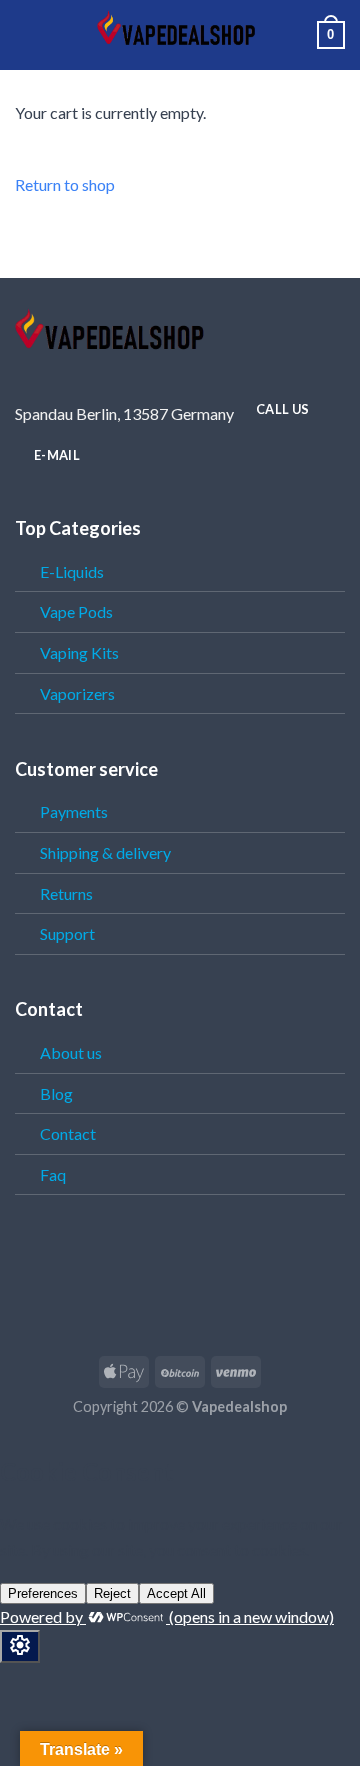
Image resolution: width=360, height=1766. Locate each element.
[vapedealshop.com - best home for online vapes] (180, 34)
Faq (53, 1174)
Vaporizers (77, 693)
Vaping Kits (79, 652)
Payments (74, 811)
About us (71, 1052)
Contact (68, 1133)
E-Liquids (72, 571)
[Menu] (27, 34)
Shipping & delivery (105, 852)
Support (67, 933)
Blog (56, 1093)
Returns (66, 893)
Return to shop (65, 184)
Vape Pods (76, 611)
